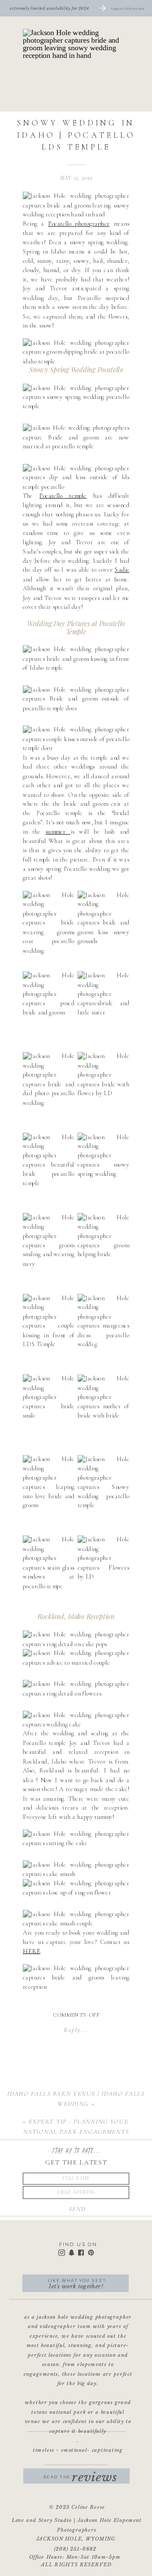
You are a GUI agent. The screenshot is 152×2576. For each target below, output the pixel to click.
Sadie (122, 570)
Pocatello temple (63, 496)
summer (58, 832)
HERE (31, 1951)
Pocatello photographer (79, 224)
